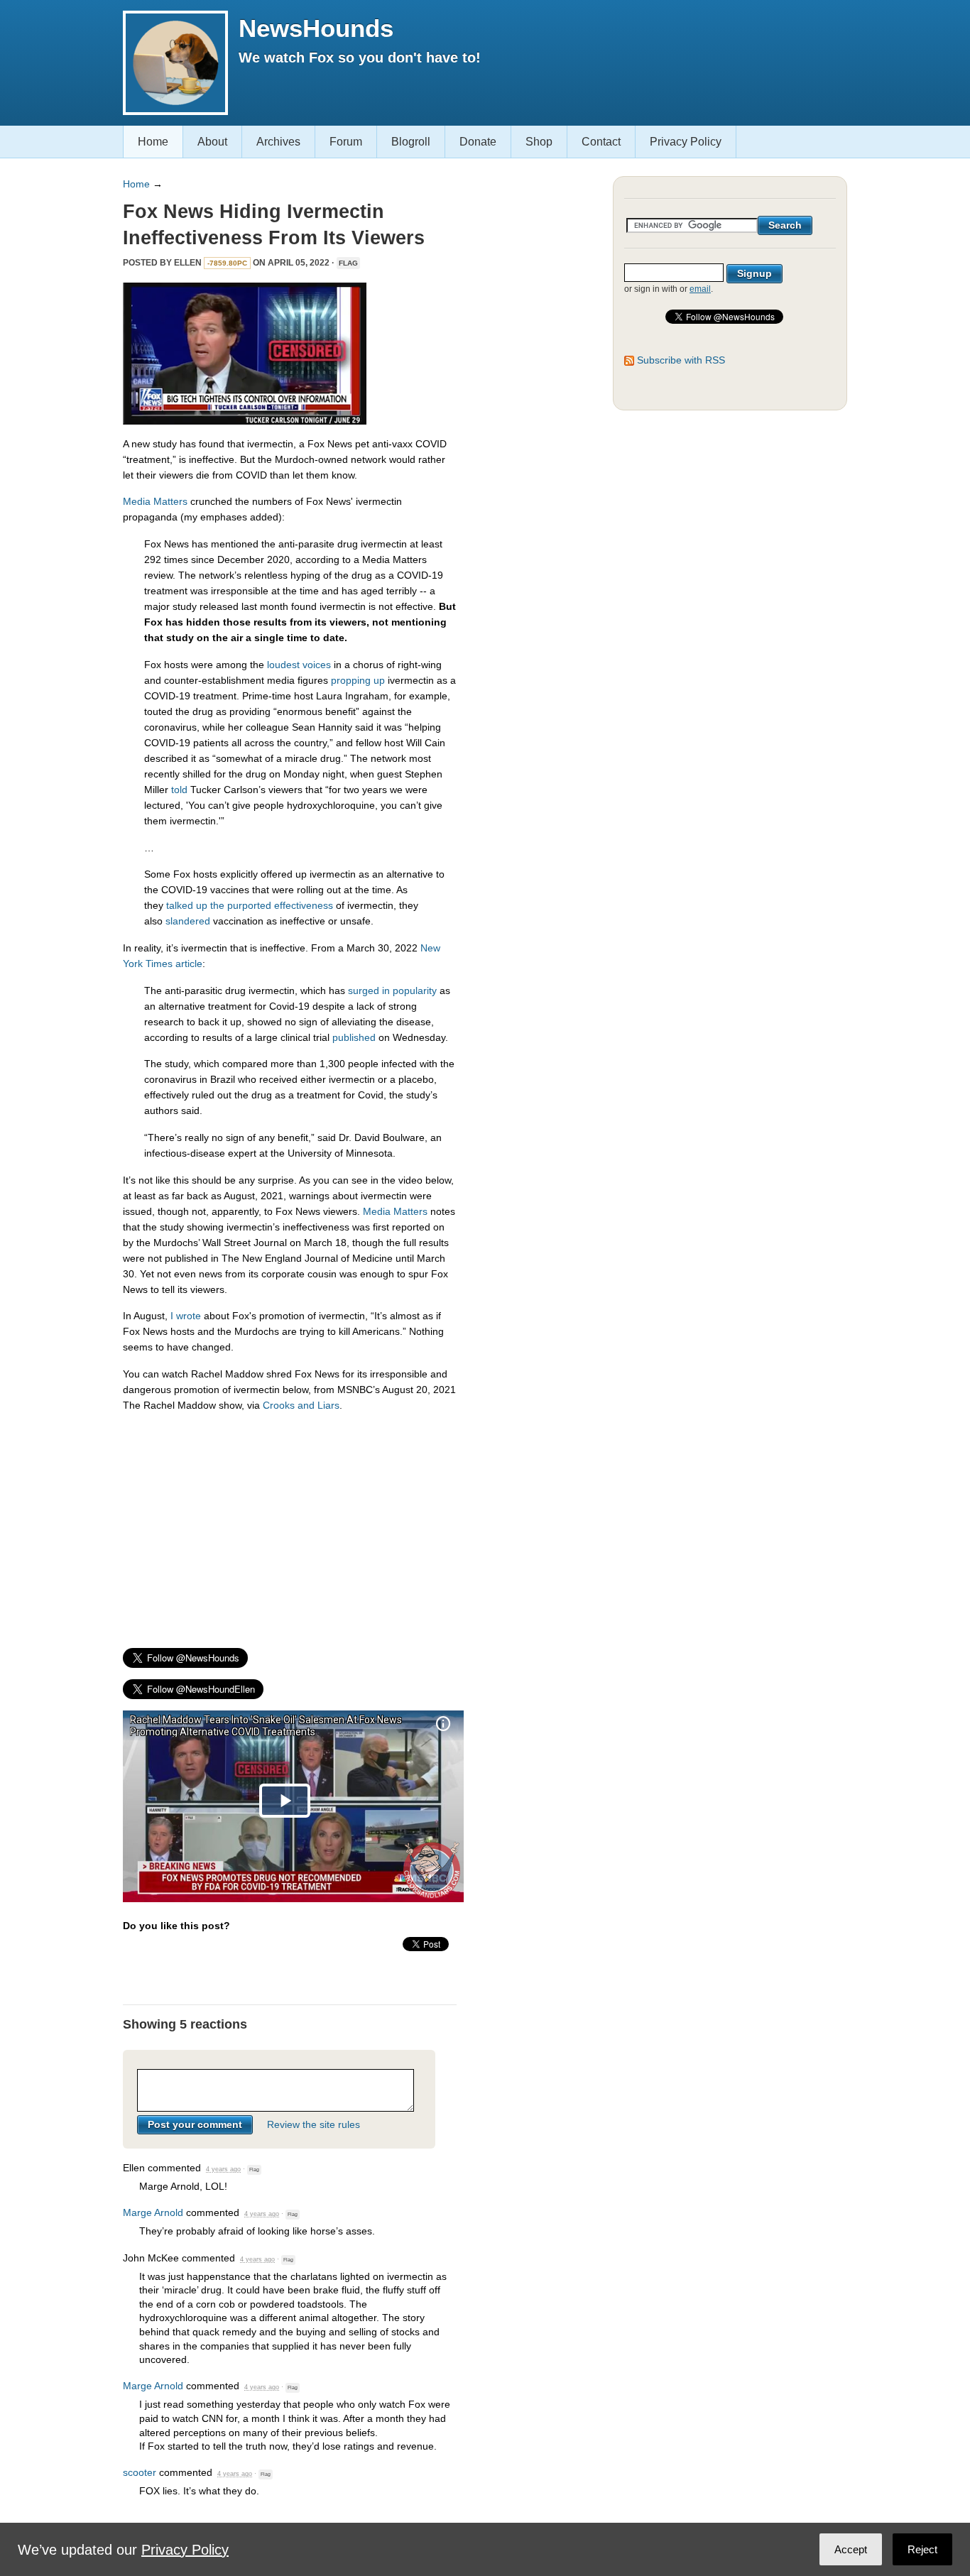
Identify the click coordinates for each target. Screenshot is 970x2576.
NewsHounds (316, 28)
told (179, 790)
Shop (539, 142)
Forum (346, 142)
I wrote (186, 1316)
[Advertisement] (290, 1524)
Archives (278, 142)
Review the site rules (314, 2124)
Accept (851, 2549)
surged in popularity (392, 990)
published (354, 1037)
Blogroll (411, 142)
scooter (140, 2472)
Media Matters (155, 501)
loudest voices (299, 665)
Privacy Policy (686, 142)
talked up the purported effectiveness (250, 905)
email (700, 289)
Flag (348, 263)
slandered (188, 921)
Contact (601, 142)
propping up (358, 680)
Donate (478, 142)
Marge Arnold (153, 2212)
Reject (922, 2549)
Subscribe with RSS (681, 360)
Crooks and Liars (301, 1405)
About (212, 142)
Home (153, 142)
